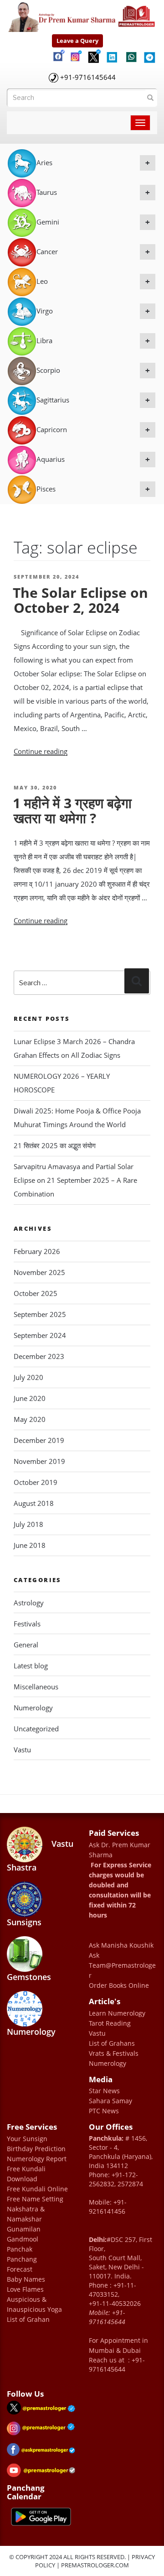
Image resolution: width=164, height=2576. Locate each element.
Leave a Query (77, 41)
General (26, 1645)
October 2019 (36, 1482)
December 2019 (39, 1440)
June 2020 (30, 1398)
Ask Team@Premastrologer (122, 1965)
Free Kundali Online (37, 2189)
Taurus (93, 192)
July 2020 (28, 1377)
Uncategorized (36, 1729)
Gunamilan (24, 2229)
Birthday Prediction (36, 2149)
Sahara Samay (110, 2101)
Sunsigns (24, 1922)
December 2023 (39, 1356)
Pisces (93, 489)
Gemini (93, 222)
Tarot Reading (110, 2023)
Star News (104, 2091)
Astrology (29, 1603)
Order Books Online (119, 1985)
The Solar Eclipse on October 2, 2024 (80, 600)
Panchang (22, 2259)
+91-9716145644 (88, 77)
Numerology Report (37, 2159)
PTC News (104, 2111)
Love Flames (25, 2289)
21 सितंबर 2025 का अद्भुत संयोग (55, 1145)
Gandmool (23, 2239)
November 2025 (39, 1272)
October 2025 (36, 1293)
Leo (93, 281)
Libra (93, 340)
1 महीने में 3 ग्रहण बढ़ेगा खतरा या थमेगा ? (72, 810)
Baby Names (26, 2279)
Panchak (20, 2249)
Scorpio (93, 370)
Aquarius (93, 459)
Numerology (33, 1708)
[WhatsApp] (131, 55)
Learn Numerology (117, 2013)
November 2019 (39, 1461)
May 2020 (30, 1419)
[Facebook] (58, 52)
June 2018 (30, 1545)
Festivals (27, 1624)
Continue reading (41, 751)
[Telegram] (149, 54)
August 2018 (34, 1503)
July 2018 (28, 1524)
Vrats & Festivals (114, 2053)
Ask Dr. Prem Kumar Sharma (120, 1850)
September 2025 (40, 1314)
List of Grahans (112, 2043)
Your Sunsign (27, 2139)
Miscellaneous (36, 1687)
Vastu (22, 1750)
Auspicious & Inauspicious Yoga (34, 2304)
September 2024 (40, 1335)
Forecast (20, 2269)
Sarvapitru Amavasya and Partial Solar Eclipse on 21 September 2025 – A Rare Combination (75, 1180)
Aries (93, 162)
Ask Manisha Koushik (121, 1945)
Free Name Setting (35, 2199)
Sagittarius (93, 400)
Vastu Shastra (40, 1855)
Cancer (93, 251)
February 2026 (37, 1251)
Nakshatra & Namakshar (26, 2214)
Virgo (93, 311)
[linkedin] (113, 54)
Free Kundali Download (26, 2174)
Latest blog (31, 1666)
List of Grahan (28, 2319)
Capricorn (93, 429)
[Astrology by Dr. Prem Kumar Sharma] (82, 15)
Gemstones (29, 1977)
